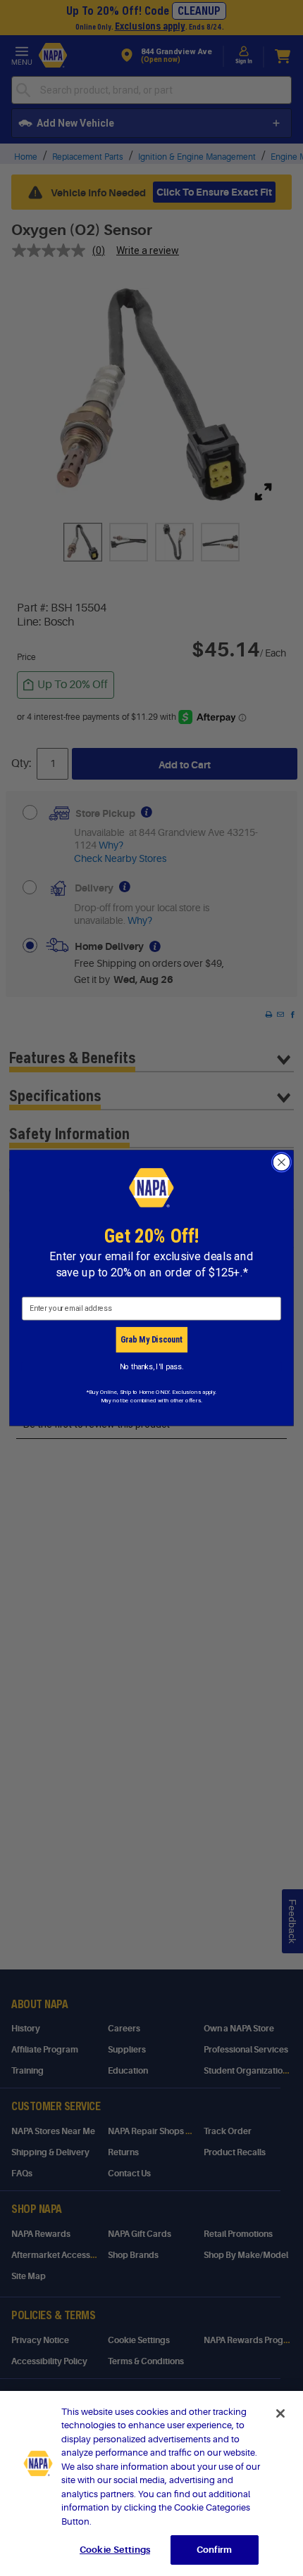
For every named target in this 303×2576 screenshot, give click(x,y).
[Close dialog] (282, 1162)
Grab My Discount (151, 1339)
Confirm (214, 2550)
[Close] (280, 2413)
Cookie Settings (115, 2550)
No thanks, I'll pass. (152, 1366)
